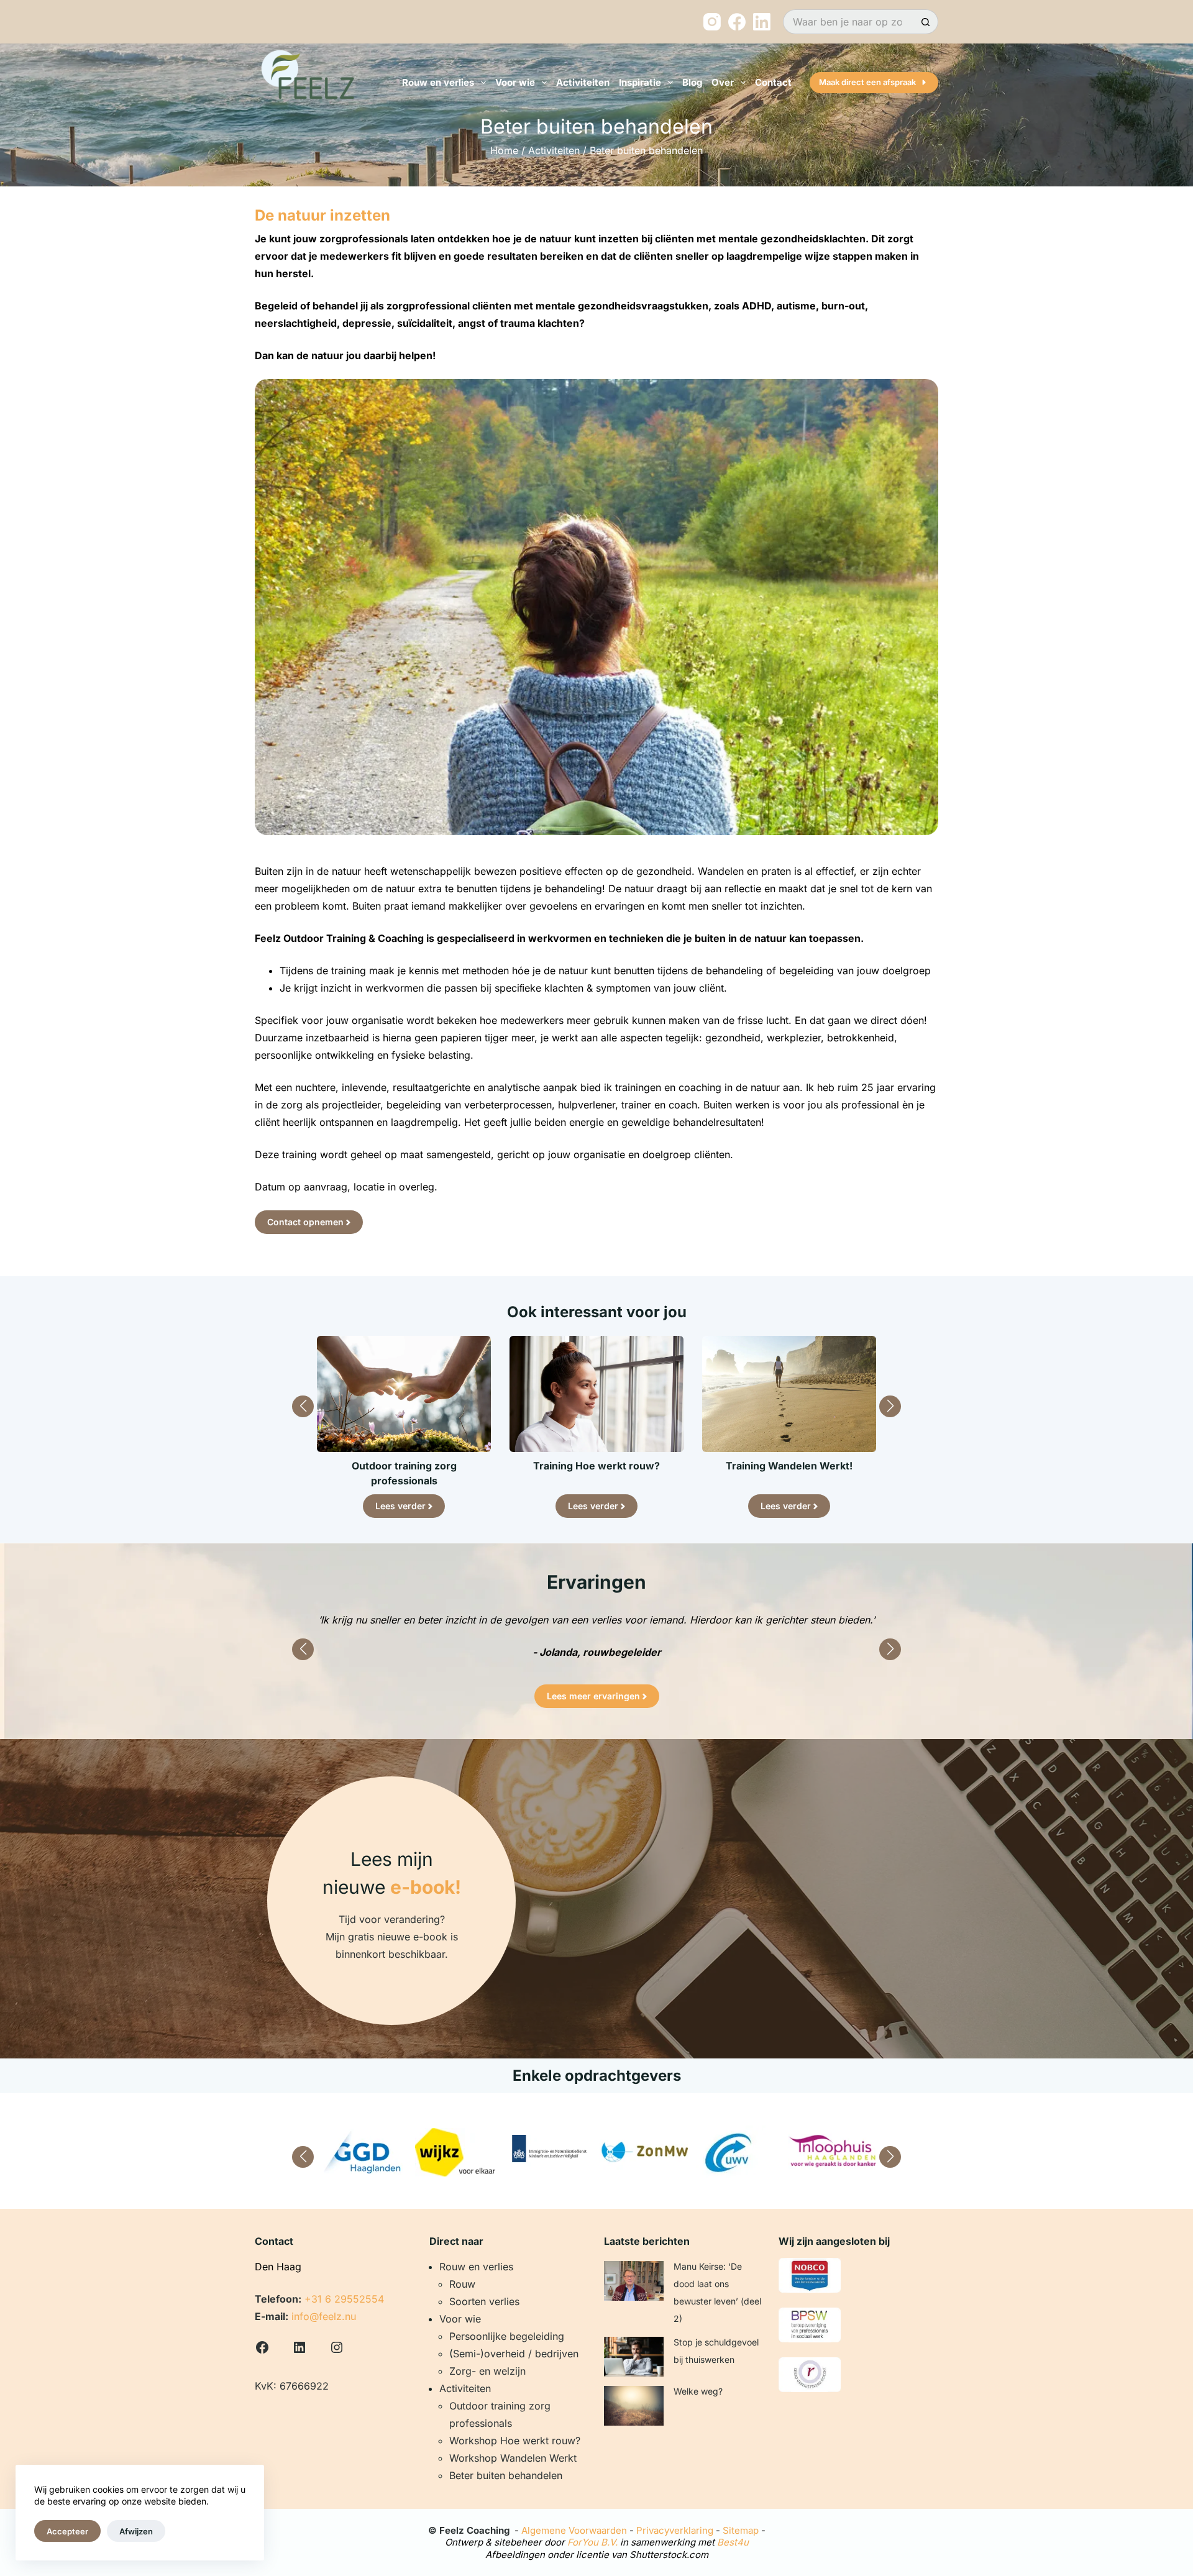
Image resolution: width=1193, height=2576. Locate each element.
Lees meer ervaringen (593, 1696)
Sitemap (741, 2530)
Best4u (733, 2542)
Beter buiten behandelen (506, 2475)
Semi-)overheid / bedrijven (516, 2354)
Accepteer (67, 2531)
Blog (692, 82)
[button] (303, 1406)
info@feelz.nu (324, 2316)
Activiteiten (583, 82)
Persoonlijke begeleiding (507, 2336)
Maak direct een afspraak (867, 82)
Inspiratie (640, 82)
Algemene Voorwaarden (574, 2530)
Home (504, 150)
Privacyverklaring (675, 2530)
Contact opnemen (305, 1222)
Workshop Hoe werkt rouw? (515, 2441)
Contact (773, 82)
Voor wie (515, 82)
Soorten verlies (484, 2301)
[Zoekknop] (926, 22)
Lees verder (400, 1506)
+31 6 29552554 (344, 2299)
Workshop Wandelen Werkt (513, 2458)
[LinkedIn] (762, 22)
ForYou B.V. (592, 2542)
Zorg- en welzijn (487, 2371)
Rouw (462, 2284)
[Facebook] (737, 22)
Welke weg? (698, 2391)
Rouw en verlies (438, 82)
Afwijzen (136, 2531)
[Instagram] (712, 22)
